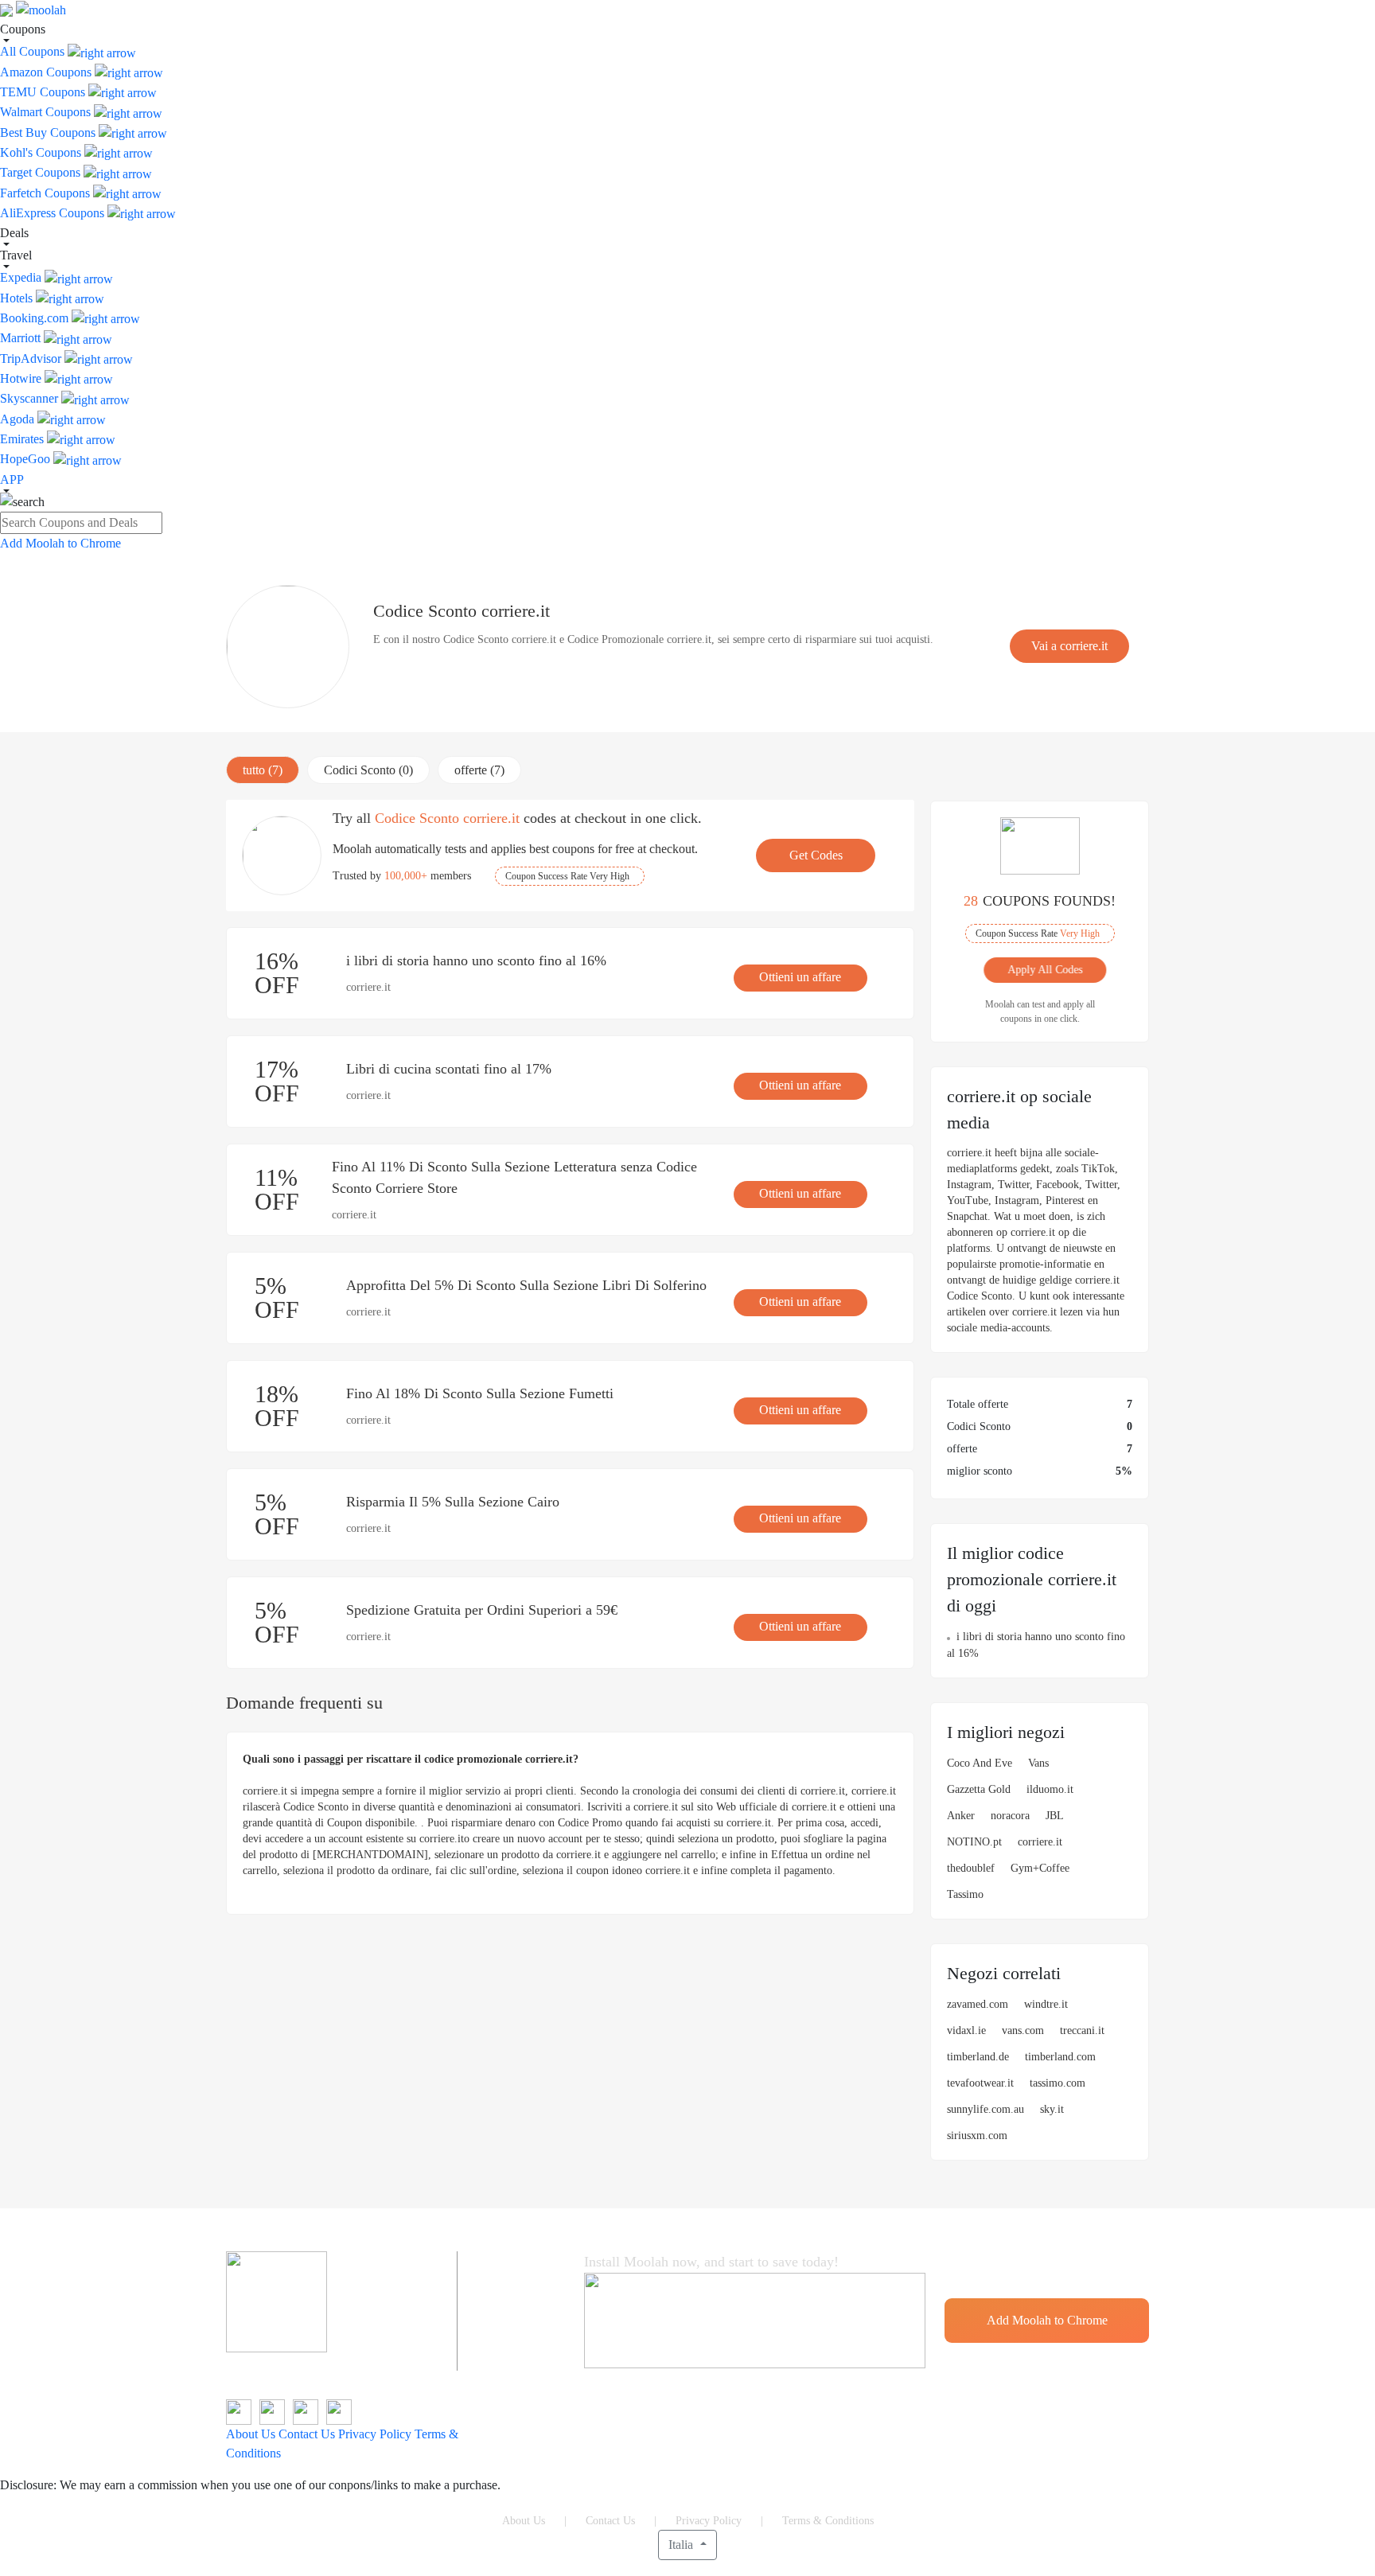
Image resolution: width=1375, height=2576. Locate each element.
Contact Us (307, 2434)
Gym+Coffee (1040, 1868)
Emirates (23, 439)
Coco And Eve (980, 1763)
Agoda (19, 419)
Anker (961, 1816)
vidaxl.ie (966, 2030)
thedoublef (971, 1868)
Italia (682, 2545)
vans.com (1023, 2030)
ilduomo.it (1050, 1789)
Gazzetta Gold (979, 1789)
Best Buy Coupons (49, 133)
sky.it (1052, 2109)
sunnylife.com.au (985, 2109)
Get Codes (816, 855)
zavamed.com (978, 2004)
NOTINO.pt (974, 1842)
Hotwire (22, 378)
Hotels (18, 298)
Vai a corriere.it (1069, 646)
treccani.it (1082, 2030)
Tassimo (965, 1894)
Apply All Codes (1036, 970)
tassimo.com (1058, 2083)
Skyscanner (31, 398)
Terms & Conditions (828, 2521)
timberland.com (1060, 2057)
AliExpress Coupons (54, 213)
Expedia (22, 277)
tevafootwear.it (980, 2083)
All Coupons (34, 51)
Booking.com (36, 318)
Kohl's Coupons (42, 152)
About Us (251, 2434)
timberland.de (978, 2057)
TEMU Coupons (44, 92)
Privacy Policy (375, 2434)
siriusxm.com (977, 2136)
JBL (1055, 1816)
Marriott (22, 338)
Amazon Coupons (47, 72)
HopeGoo (27, 459)
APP (12, 479)
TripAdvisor (32, 359)
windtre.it (1046, 2004)
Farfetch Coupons (47, 193)
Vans (1038, 1763)
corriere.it (1040, 1842)
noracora (1010, 1816)
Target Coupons (42, 172)
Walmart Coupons (47, 112)
